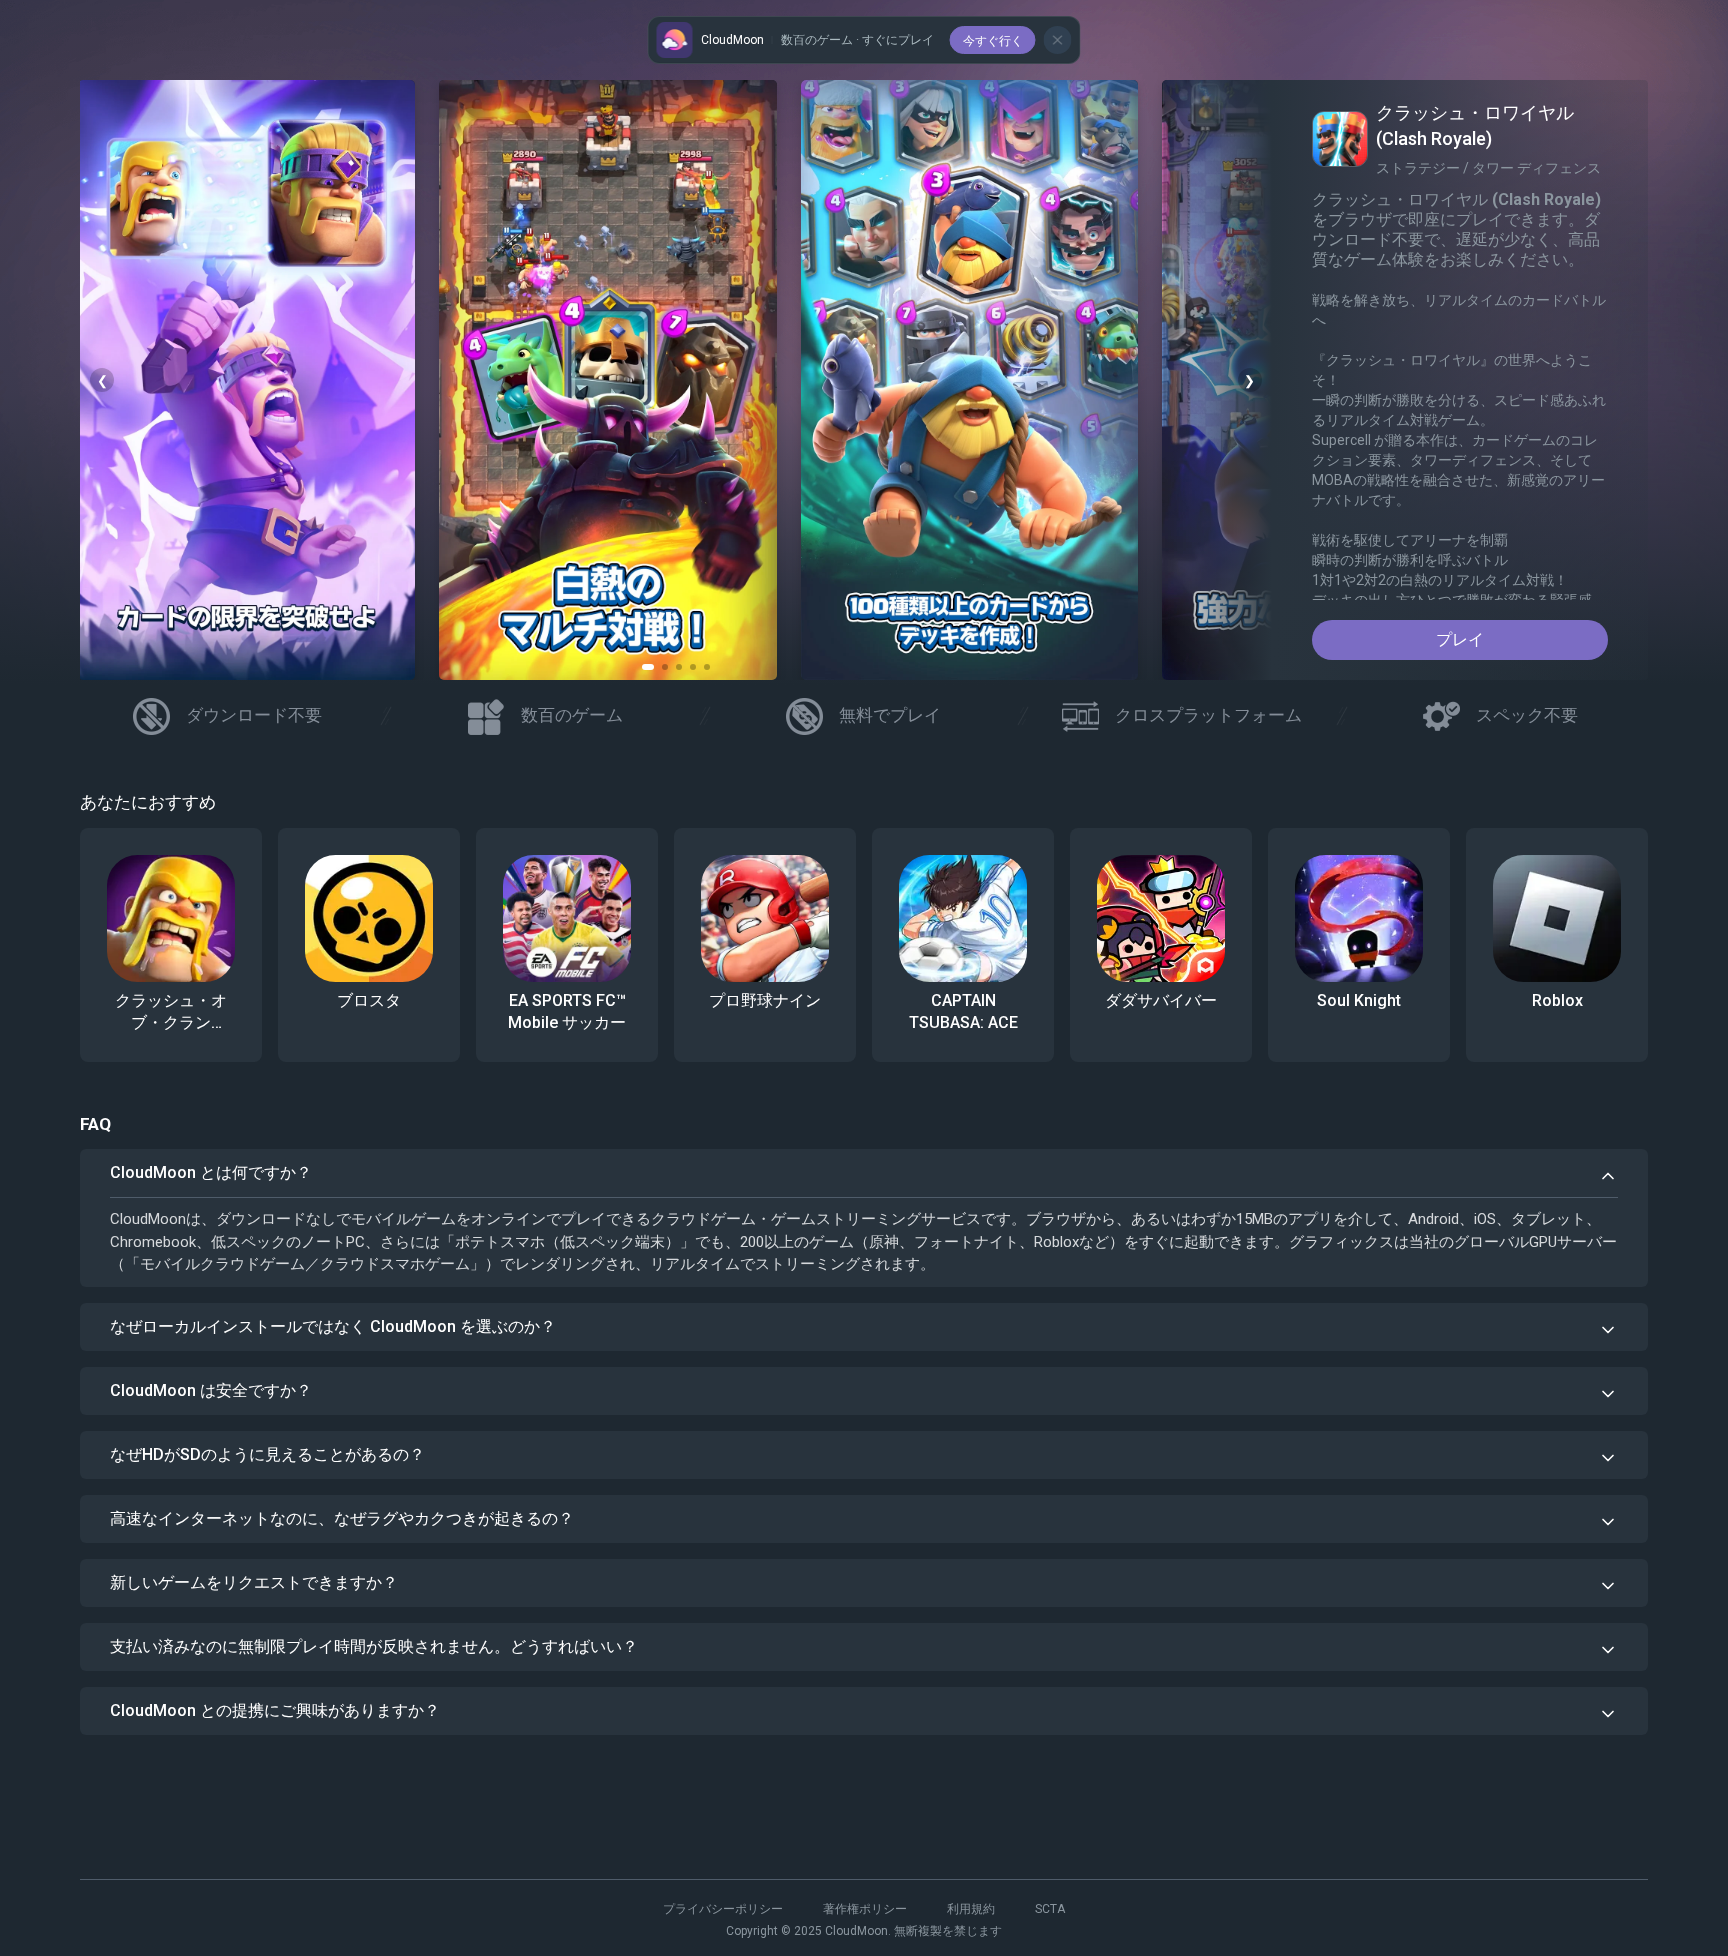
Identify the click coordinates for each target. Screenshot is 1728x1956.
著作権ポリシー (865, 1909)
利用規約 (971, 1909)
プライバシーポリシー (723, 1909)
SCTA (1050, 1909)
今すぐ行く (993, 41)
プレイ (1460, 639)
